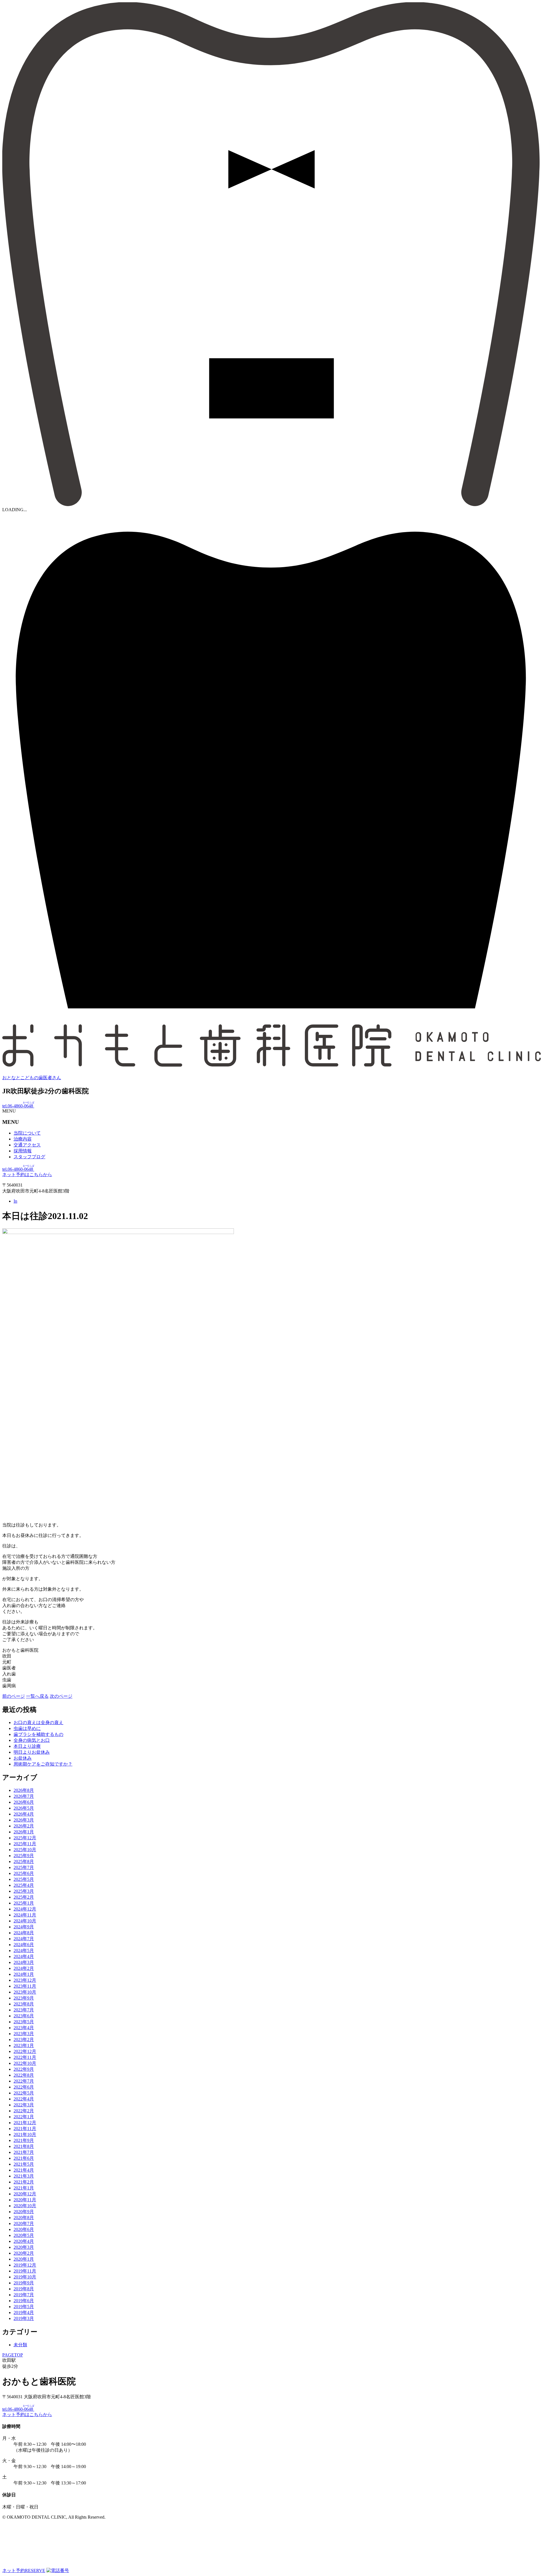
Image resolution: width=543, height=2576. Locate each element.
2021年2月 (24, 2182)
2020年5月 (24, 2235)
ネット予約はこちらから (27, 1175)
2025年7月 (24, 1867)
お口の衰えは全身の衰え (38, 1722)
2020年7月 (24, 2223)
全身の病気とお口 (32, 1740)
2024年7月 (24, 1939)
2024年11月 (25, 1915)
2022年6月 (24, 2087)
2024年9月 (24, 1927)
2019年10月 (25, 2277)
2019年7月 (24, 2295)
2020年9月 (24, 2212)
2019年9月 (24, 2283)
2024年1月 (24, 1974)
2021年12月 (25, 2123)
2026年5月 (24, 1808)
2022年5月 (24, 2093)
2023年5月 (24, 2022)
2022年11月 (25, 2057)
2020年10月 (25, 2206)
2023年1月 (24, 2045)
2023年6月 (24, 2016)
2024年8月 (24, 1933)
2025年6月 (24, 1873)
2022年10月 (25, 2063)
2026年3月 (24, 1820)
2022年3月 (24, 2105)
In (15, 1201)
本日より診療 (27, 1746)
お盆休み (23, 1758)
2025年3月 (24, 1891)
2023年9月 (24, 1998)
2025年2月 (24, 1897)
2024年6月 (24, 1945)
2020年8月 (24, 2218)
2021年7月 (24, 2152)
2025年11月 (25, 1844)
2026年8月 (24, 1790)
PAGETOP (13, 2355)
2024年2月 (24, 1968)
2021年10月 (25, 2134)
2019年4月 (24, 2312)
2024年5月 (24, 1951)
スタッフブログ (29, 1157)
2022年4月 (24, 2099)
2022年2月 (24, 2111)
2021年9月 (24, 2140)
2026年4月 (24, 1814)
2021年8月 (24, 2146)
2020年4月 (24, 2241)
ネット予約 (24, 2570)
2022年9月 (24, 2069)
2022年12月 (25, 2051)
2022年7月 (24, 2081)
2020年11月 (25, 2200)
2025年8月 (24, 1861)
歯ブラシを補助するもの (38, 1734)
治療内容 (23, 1139)
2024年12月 (25, 1909)
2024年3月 (24, 1962)
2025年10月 (25, 1850)
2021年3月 (24, 2176)
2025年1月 (24, 1903)
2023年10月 (25, 1992)
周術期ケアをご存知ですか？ (43, 1764)
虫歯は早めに (27, 1728)
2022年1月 (24, 2117)
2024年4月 (24, 1956)
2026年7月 (24, 1796)
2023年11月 (25, 1986)
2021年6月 (24, 2158)
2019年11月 (25, 2271)
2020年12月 (25, 2194)
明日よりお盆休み (32, 1752)
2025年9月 (24, 1856)
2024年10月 (25, 1921)
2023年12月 (25, 1980)
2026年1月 (24, 1832)
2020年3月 (24, 2247)
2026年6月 (24, 1802)
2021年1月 (24, 2188)
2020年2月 (24, 2253)
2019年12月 (25, 2265)
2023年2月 (24, 2040)
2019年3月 (24, 2318)
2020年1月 (24, 2259)
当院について (27, 1133)
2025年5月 (24, 1879)
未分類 (20, 2345)
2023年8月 (24, 2004)
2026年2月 (24, 1826)
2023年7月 (24, 2010)
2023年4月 (24, 2028)
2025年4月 (24, 1885)
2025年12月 (25, 1838)
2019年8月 (24, 2289)
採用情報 (23, 1151)
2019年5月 (24, 2307)
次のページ (61, 1696)
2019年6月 (24, 2301)
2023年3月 (24, 2034)
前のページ (14, 1696)
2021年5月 (24, 2164)
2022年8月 (24, 2075)
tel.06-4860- (18, 1106)
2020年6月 (24, 2229)
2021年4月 (24, 2170)
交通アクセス (27, 1145)
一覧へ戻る (37, 1696)
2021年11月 (25, 2129)
